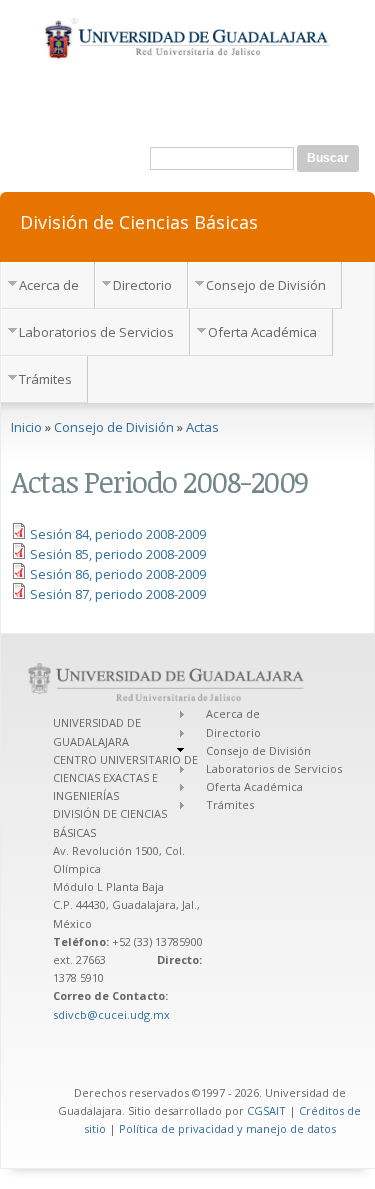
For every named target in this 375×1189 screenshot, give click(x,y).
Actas (202, 427)
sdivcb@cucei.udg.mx (111, 1014)
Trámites (45, 379)
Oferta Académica (262, 332)
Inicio (26, 427)
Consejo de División (266, 285)
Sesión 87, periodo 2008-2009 (118, 594)
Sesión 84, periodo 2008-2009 (118, 534)
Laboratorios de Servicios (96, 332)
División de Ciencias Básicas (139, 221)
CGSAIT (266, 1110)
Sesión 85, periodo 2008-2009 (118, 554)
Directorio (142, 285)
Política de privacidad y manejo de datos (227, 1128)
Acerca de (49, 285)
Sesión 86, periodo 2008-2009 (118, 574)
